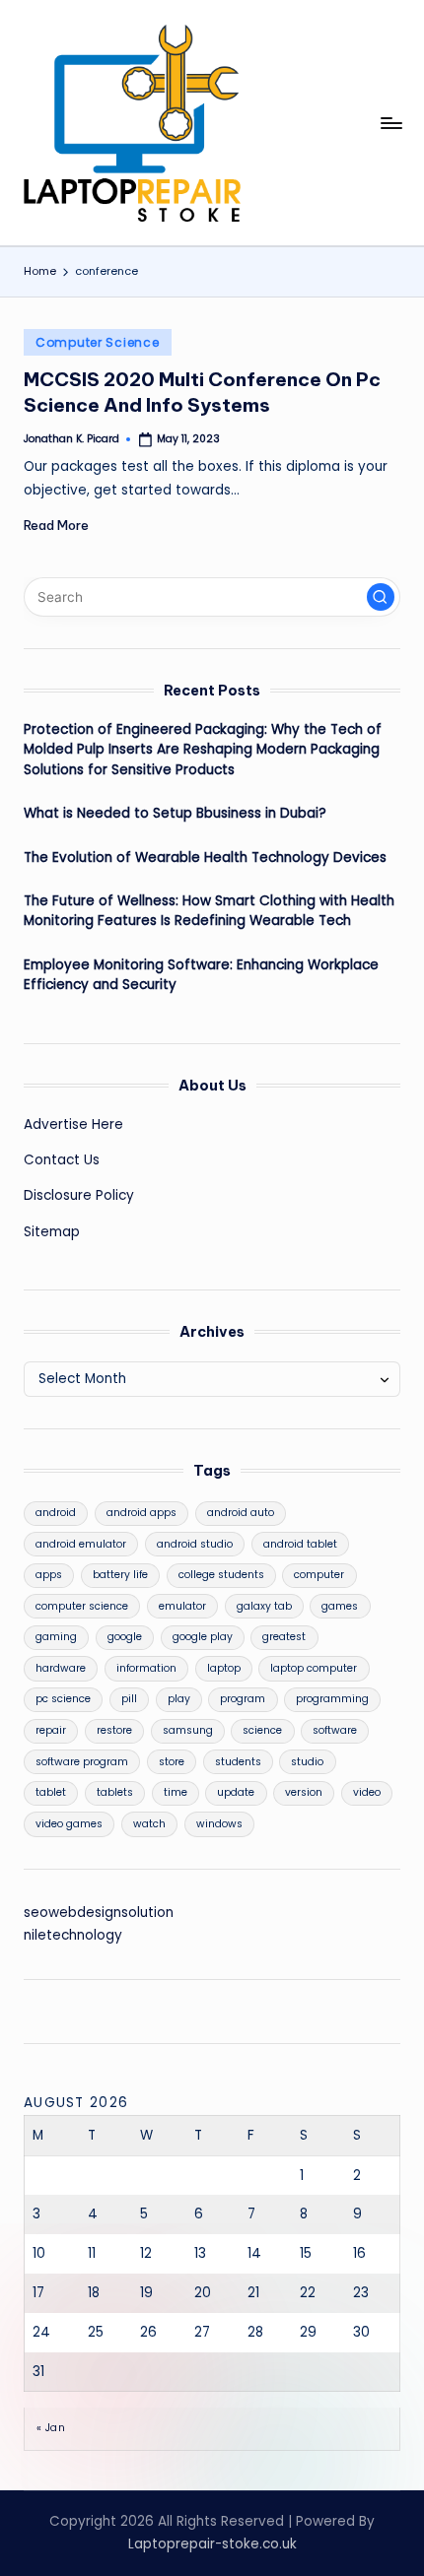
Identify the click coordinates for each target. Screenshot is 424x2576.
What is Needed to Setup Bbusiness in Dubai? (175, 813)
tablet (51, 1792)
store (172, 1762)
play (179, 1699)
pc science (63, 1699)
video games (69, 1824)
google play (203, 1637)
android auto (241, 1513)
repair (51, 1730)
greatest (284, 1637)
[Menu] (390, 123)
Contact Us (62, 1160)
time (176, 1792)
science (262, 1730)
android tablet (300, 1544)
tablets (115, 1792)
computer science (82, 1606)
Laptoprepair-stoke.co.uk (212, 2544)
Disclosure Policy (79, 1195)
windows (219, 1824)
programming (332, 1699)
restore (114, 1730)
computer (319, 1575)
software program (82, 1762)
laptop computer (314, 1668)
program (243, 1699)
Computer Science (98, 342)
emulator (182, 1606)
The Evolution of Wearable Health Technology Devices (205, 858)
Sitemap (52, 1232)
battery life (120, 1575)
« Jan (51, 2428)
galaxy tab (264, 1606)
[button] (381, 597)
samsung (188, 1730)
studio (307, 1762)
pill (129, 1699)
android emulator (81, 1544)
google (125, 1637)
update (236, 1792)
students (238, 1762)
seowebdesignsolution (99, 1913)
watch (149, 1824)
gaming (56, 1637)
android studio (195, 1544)
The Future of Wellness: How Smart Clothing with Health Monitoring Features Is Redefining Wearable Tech (209, 911)
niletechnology (73, 1935)
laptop (224, 1668)
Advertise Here (73, 1124)
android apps (141, 1513)
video (367, 1792)
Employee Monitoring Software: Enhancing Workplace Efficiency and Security (201, 975)
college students (221, 1575)
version (304, 1792)
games (340, 1606)
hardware (61, 1668)
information (146, 1668)
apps (49, 1575)
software (335, 1730)
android (56, 1513)
